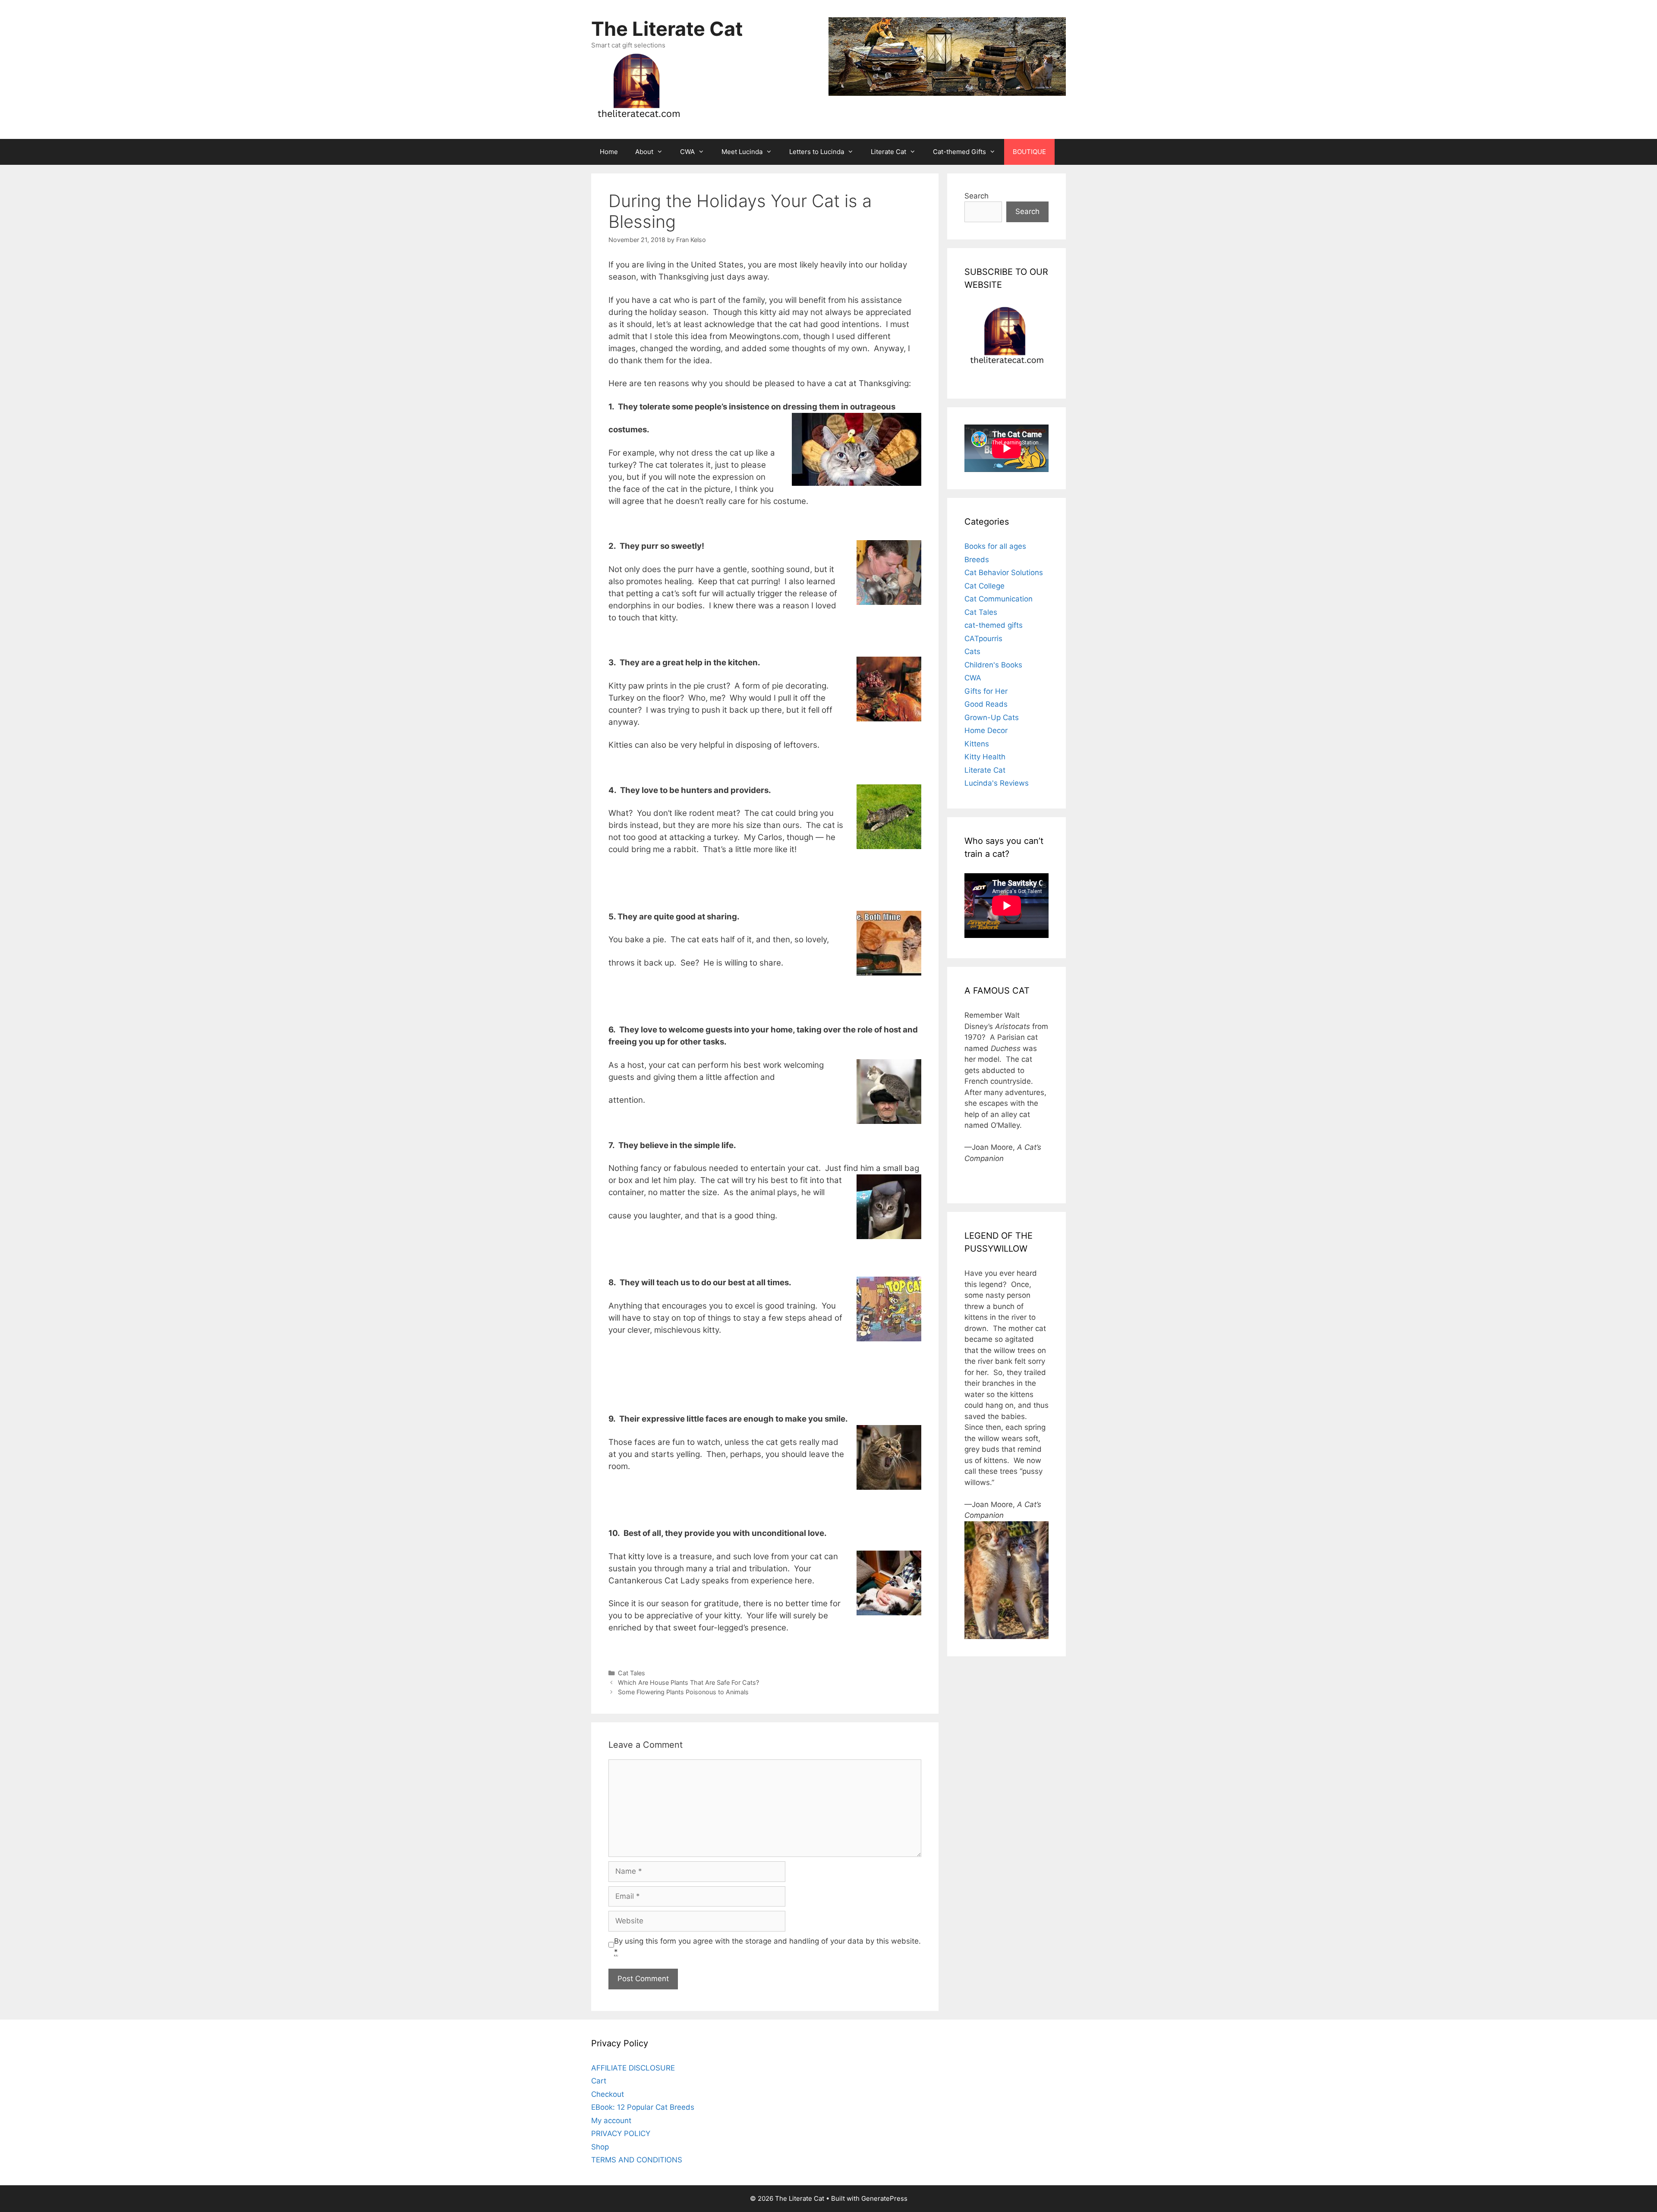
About (644, 152)
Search (977, 196)
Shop (600, 2147)
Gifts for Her (986, 691)
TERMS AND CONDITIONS (637, 2160)
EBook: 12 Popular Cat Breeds (643, 2107)
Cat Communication (999, 599)
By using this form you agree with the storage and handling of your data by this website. (767, 1947)
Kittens (977, 744)
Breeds (977, 560)
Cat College (984, 586)
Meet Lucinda (742, 152)
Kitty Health (985, 757)
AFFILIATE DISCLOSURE (633, 2068)
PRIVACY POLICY (621, 2133)
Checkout (608, 2094)
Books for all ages (995, 546)
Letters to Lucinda (817, 152)
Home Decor (986, 730)
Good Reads (986, 704)
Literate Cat (888, 152)
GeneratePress (884, 2198)
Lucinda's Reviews (997, 783)
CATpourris (983, 639)
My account (611, 2121)
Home (609, 152)
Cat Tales (632, 1673)
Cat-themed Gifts (959, 152)
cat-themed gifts (994, 625)
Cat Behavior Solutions (1004, 573)
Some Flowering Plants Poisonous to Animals (683, 1692)
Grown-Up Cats (992, 717)
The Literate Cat (667, 29)
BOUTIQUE (1029, 152)
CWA (687, 152)
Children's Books (993, 665)
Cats (972, 651)
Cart (599, 2081)
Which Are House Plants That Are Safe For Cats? (688, 1682)
